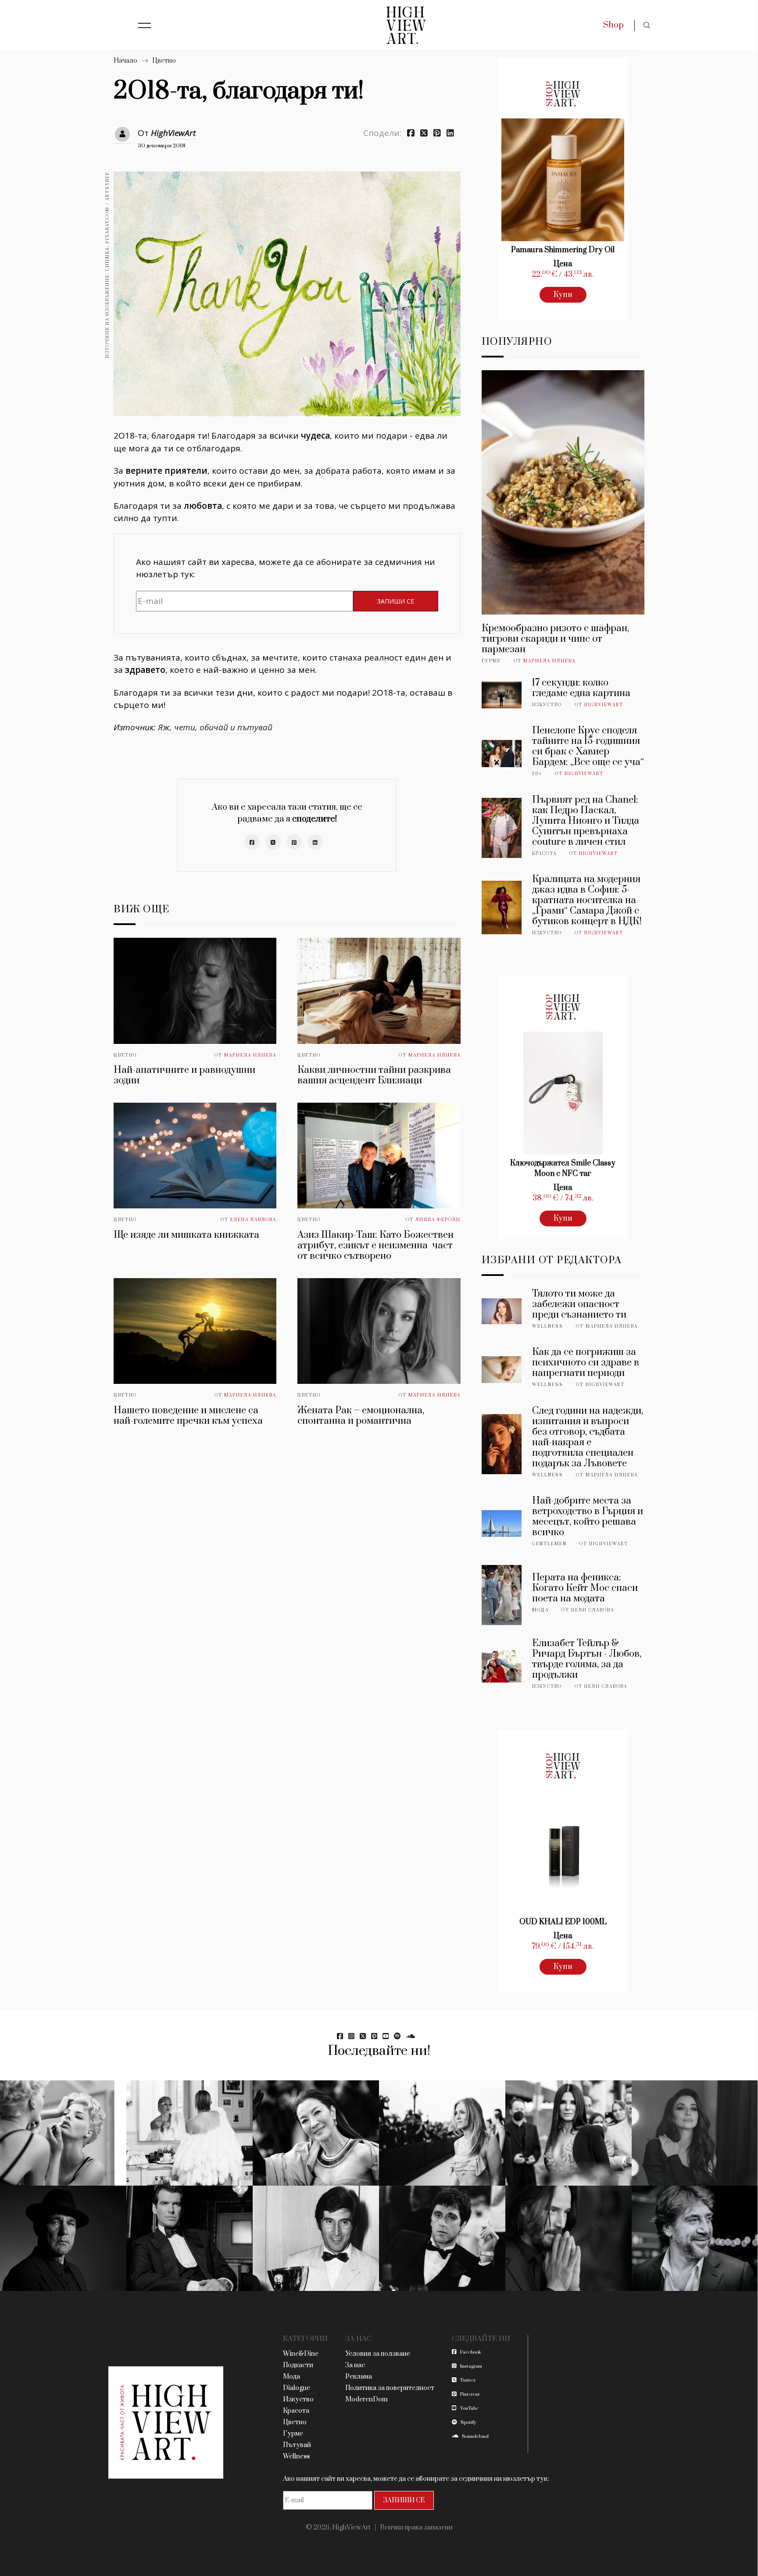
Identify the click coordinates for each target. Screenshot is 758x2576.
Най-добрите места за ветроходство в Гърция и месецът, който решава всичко (588, 1517)
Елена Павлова (253, 1220)
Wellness (548, 1326)
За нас (355, 2365)
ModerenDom (366, 2399)
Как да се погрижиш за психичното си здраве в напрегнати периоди (586, 1363)
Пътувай (297, 2445)
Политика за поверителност (390, 2388)
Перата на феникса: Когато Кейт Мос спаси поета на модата (585, 1588)
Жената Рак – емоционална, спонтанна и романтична (361, 1416)
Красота (544, 854)
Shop (613, 25)
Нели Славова (593, 1610)
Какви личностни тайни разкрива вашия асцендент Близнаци (374, 1075)
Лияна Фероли (438, 1220)
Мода (540, 1610)
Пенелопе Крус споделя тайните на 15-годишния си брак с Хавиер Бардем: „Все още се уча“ (588, 746)
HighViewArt (173, 133)
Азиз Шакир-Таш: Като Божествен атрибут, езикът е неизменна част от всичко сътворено (375, 1245)
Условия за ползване (378, 2354)
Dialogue (297, 2388)
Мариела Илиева (250, 1055)
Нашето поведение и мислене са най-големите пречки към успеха (188, 1416)
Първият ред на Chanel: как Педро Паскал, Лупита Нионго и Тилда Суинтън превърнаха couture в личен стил (586, 821)
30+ (537, 774)
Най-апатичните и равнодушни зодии (184, 1075)
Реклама (359, 2377)
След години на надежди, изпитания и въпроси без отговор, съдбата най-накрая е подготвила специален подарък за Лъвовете (588, 1437)
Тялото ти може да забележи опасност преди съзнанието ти (579, 1304)
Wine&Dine (301, 2354)
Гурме (491, 661)
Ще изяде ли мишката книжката (186, 1235)
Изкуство (547, 705)
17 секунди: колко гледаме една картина (581, 688)
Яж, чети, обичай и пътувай (215, 727)
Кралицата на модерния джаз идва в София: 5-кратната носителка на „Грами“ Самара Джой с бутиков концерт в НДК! (587, 900)
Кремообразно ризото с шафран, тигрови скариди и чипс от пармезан (555, 639)
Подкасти (298, 2365)
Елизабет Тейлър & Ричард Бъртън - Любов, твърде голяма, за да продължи (587, 1659)
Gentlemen (549, 1544)
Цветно (164, 61)
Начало (125, 61)
